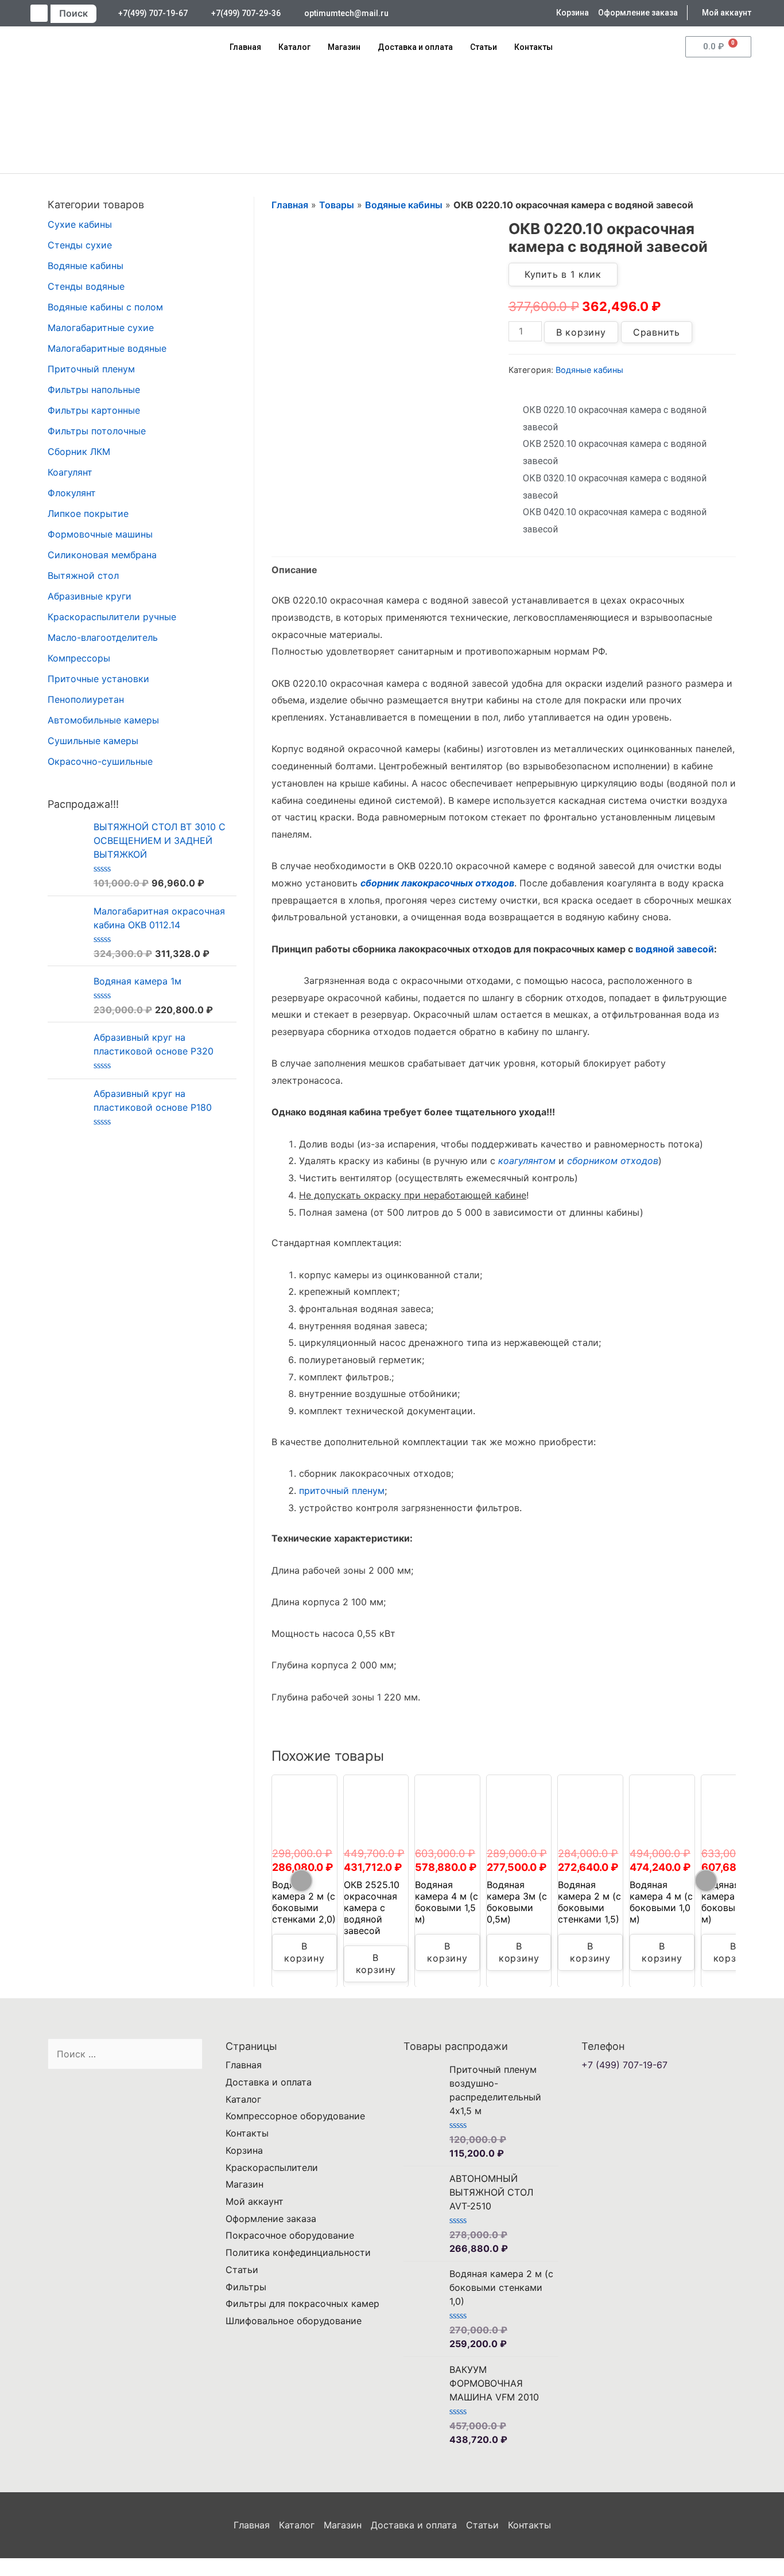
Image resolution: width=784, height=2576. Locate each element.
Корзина (244, 2150)
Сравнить (657, 332)
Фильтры (246, 2287)
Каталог (294, 47)
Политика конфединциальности (298, 2252)
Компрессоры (79, 658)
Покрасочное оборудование (290, 2235)
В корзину (581, 332)
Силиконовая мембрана (102, 555)
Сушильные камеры (93, 741)
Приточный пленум (91, 369)
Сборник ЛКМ (79, 452)
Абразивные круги (90, 596)
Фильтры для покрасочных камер (302, 2303)
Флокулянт (72, 493)
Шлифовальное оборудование (294, 2321)
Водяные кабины (86, 266)
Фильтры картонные (94, 410)
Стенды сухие (80, 245)
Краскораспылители (272, 2168)
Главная (245, 47)
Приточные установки (98, 679)
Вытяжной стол (83, 575)
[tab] (294, 570)
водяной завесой (675, 949)
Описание (294, 570)
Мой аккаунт (255, 2201)
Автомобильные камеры (103, 720)
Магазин (344, 47)
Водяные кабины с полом (105, 307)
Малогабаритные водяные (107, 348)
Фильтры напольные (94, 390)
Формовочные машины (100, 534)
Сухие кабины (80, 224)
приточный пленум (342, 1491)
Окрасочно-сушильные (100, 761)
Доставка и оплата (415, 47)
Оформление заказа (271, 2219)
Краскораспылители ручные (112, 617)
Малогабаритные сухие (101, 328)
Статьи (484, 47)
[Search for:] (125, 2054)
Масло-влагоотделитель (103, 637)
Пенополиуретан (86, 699)
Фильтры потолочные (97, 431)
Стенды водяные (86, 286)
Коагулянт (70, 472)
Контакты (533, 47)
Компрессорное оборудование (295, 2116)
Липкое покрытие (88, 513)
